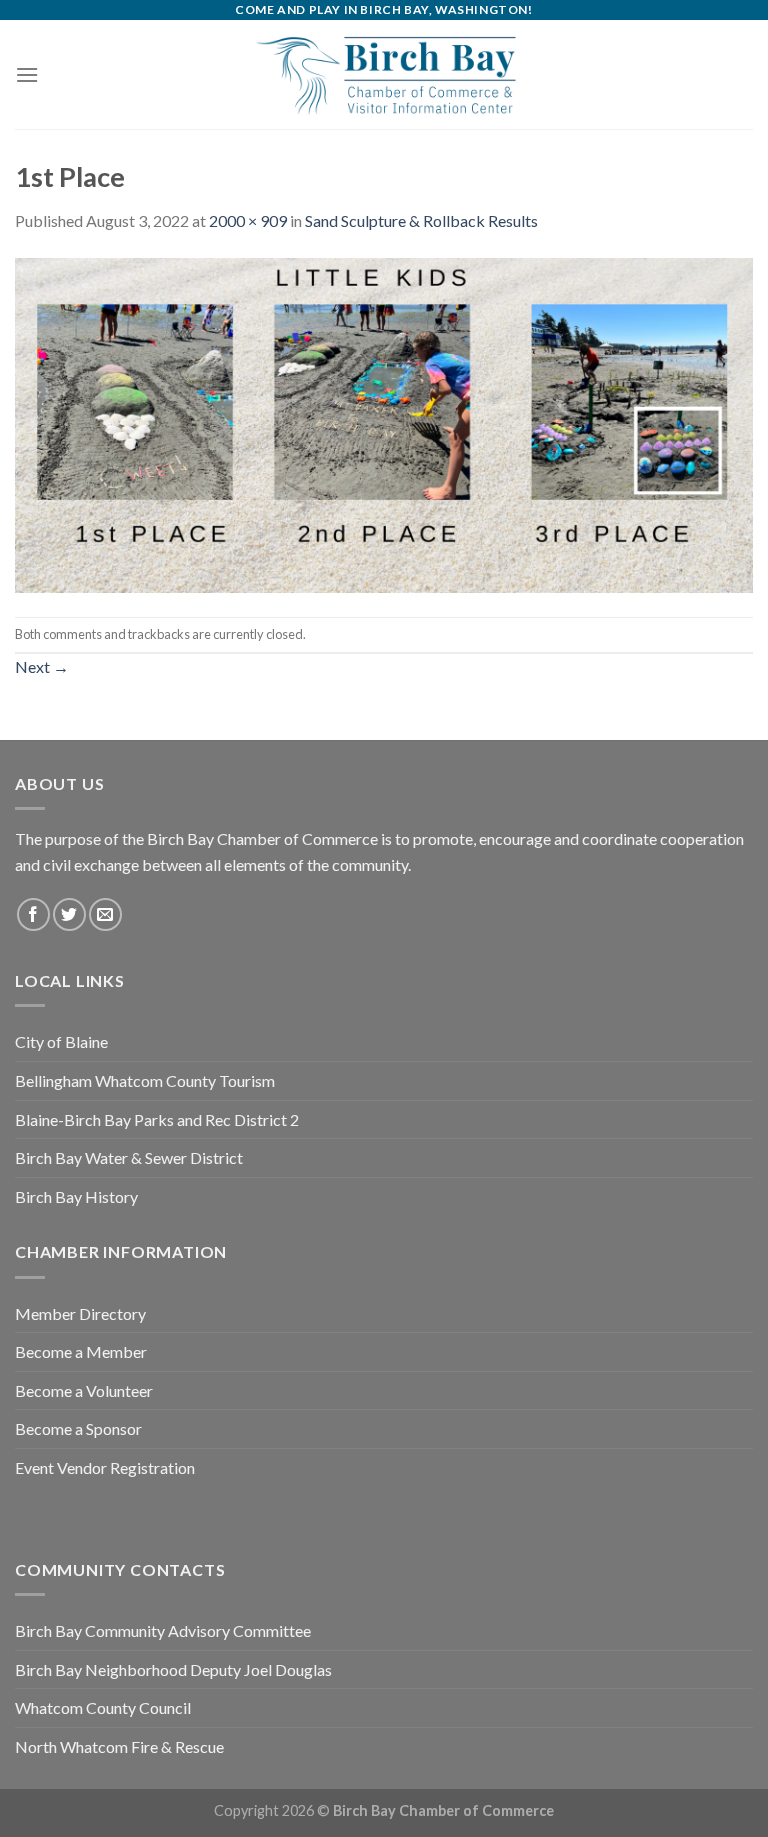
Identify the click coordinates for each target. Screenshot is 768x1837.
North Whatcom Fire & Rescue (119, 1746)
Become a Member (81, 1351)
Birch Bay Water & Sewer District (129, 1157)
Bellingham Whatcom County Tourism (145, 1080)
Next (42, 666)
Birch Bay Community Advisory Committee (163, 1630)
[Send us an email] (105, 914)
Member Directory (80, 1313)
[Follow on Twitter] (69, 914)
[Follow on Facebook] (33, 914)
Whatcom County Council (103, 1707)
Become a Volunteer (84, 1390)
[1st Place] (384, 422)
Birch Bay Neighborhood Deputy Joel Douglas (173, 1669)
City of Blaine (61, 1041)
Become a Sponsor (78, 1428)
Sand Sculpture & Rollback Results (421, 220)
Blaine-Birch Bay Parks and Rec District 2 (157, 1119)
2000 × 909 (248, 220)
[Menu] (27, 74)
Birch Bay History (76, 1196)
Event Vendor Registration (105, 1467)
